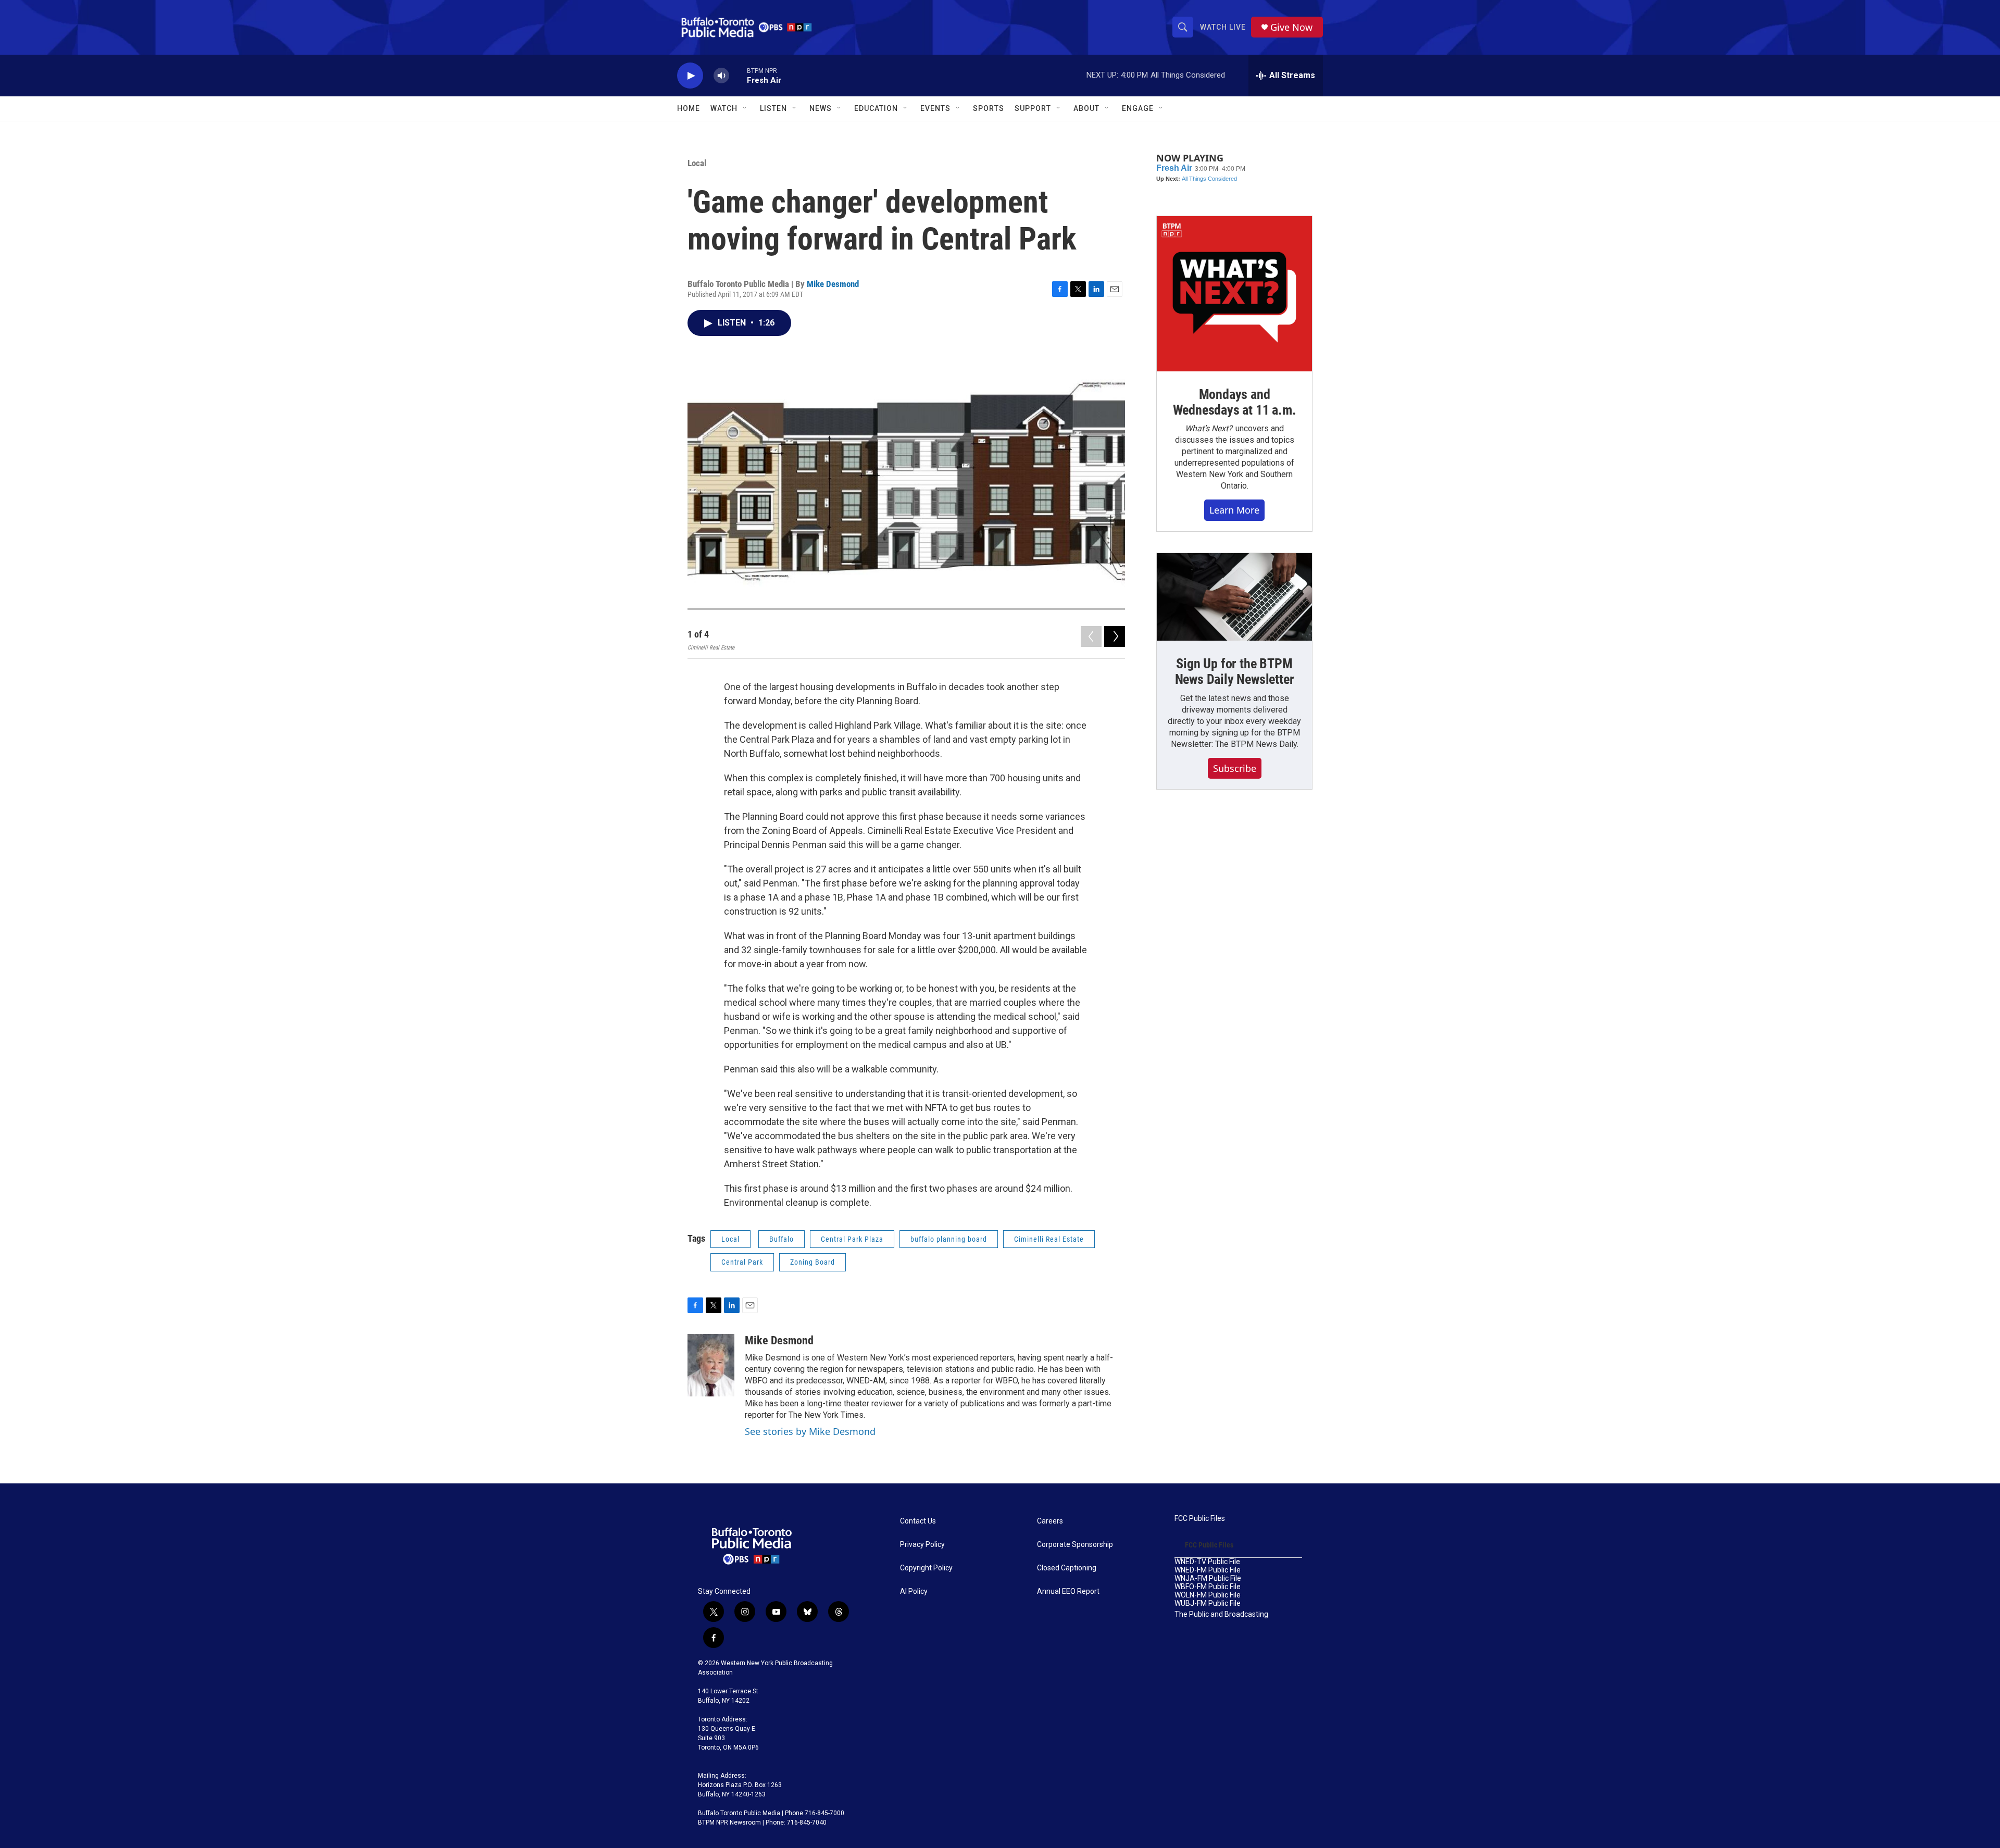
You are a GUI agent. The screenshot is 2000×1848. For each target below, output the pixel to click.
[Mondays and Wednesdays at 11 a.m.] (1234, 294)
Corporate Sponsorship (1075, 1545)
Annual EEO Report (1068, 1591)
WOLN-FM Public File (1208, 1595)
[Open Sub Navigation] (745, 108)
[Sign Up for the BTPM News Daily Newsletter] (1234, 597)
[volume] (721, 76)
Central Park (742, 1262)
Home (689, 108)
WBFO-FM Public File (1208, 1587)
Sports (989, 108)
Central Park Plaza (852, 1239)
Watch (724, 108)
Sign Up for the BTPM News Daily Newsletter (1235, 671)
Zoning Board (813, 1262)
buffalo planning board (949, 1239)
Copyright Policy (926, 1568)
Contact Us (918, 1521)
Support (1033, 108)
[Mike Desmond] (711, 1365)
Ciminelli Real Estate (1049, 1239)
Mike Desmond (833, 284)
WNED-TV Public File (1207, 1562)
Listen (773, 108)
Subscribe (1235, 768)
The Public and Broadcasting (1221, 1614)
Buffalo (782, 1239)
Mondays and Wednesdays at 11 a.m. (1235, 402)
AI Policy (914, 1591)
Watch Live (1223, 27)
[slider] (738, 75)
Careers (1050, 1521)
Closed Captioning (1067, 1568)
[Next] (1115, 636)
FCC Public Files (1200, 1519)
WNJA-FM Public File (1208, 1578)
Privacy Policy (922, 1545)
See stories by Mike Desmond (810, 1431)
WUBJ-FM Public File (1208, 1603)
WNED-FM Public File (1208, 1570)
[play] (690, 76)
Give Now (1291, 27)
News (821, 108)
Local (697, 163)
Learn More (1234, 510)
